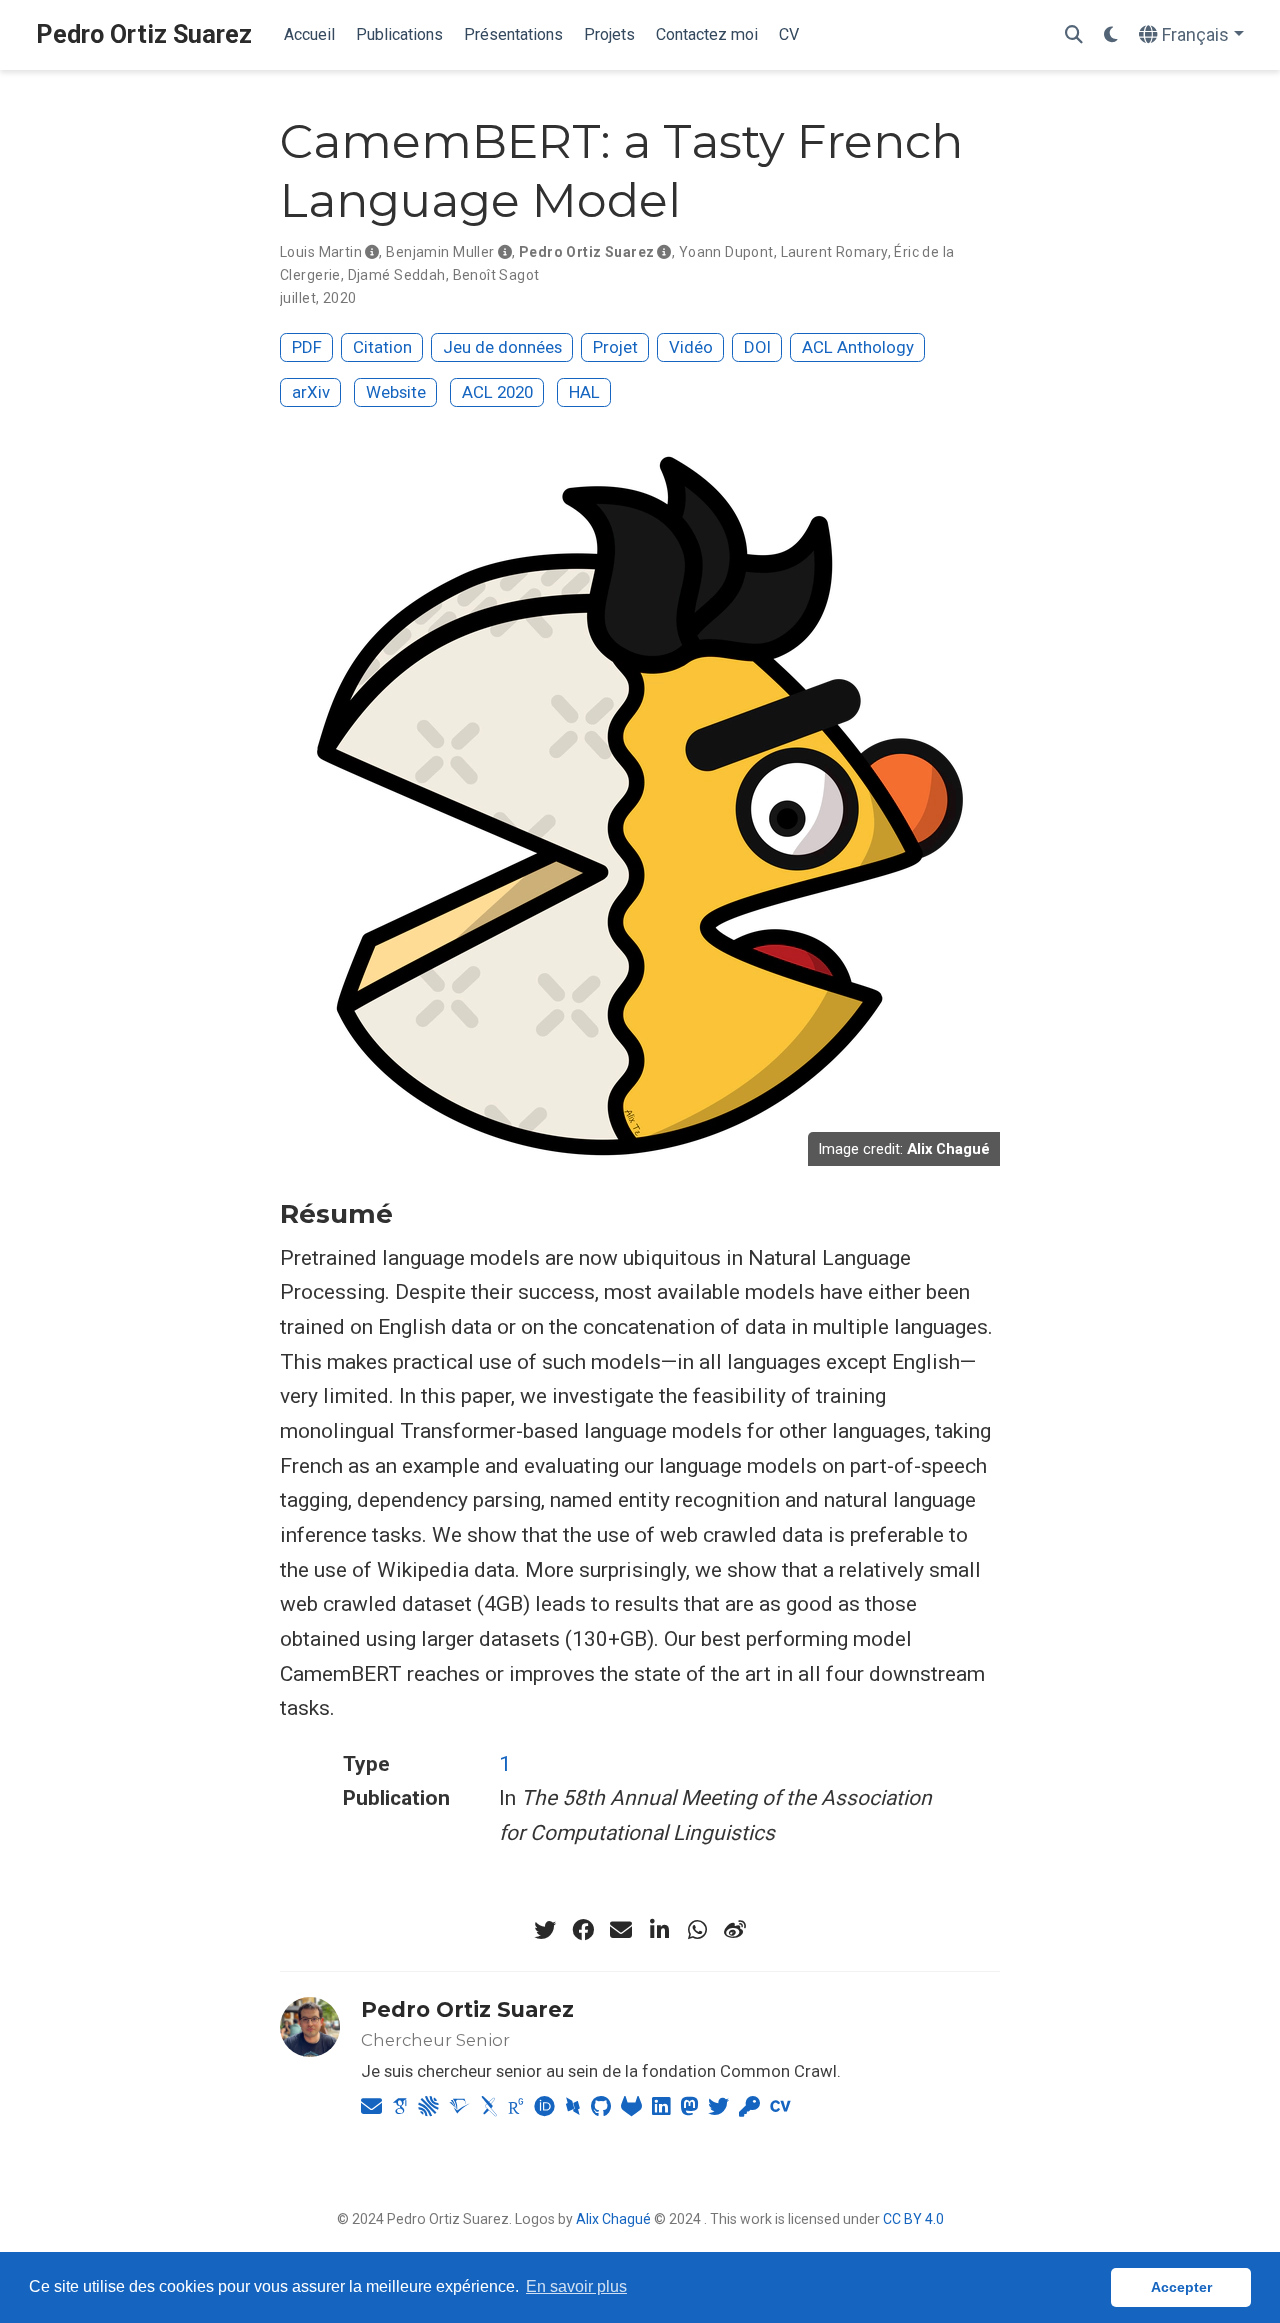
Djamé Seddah (397, 275)
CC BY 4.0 (913, 2219)
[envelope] (621, 1930)
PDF (307, 347)
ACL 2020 (497, 392)
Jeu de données (502, 347)
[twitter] (545, 1930)
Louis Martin (321, 252)
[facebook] (583, 1930)
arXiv (311, 392)
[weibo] (735, 1930)
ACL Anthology (858, 347)
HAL (584, 392)
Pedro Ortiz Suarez (144, 34)
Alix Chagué (613, 2219)
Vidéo (691, 347)
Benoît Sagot (496, 275)
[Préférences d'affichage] (1111, 35)
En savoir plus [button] (576, 2286)
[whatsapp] (697, 1930)
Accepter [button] (1181, 2287)
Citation (382, 347)
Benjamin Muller (440, 252)
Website (396, 392)
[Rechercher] (1074, 35)
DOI (757, 347)
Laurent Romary (834, 252)
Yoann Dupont (726, 252)
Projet (615, 347)
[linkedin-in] (659, 1930)
